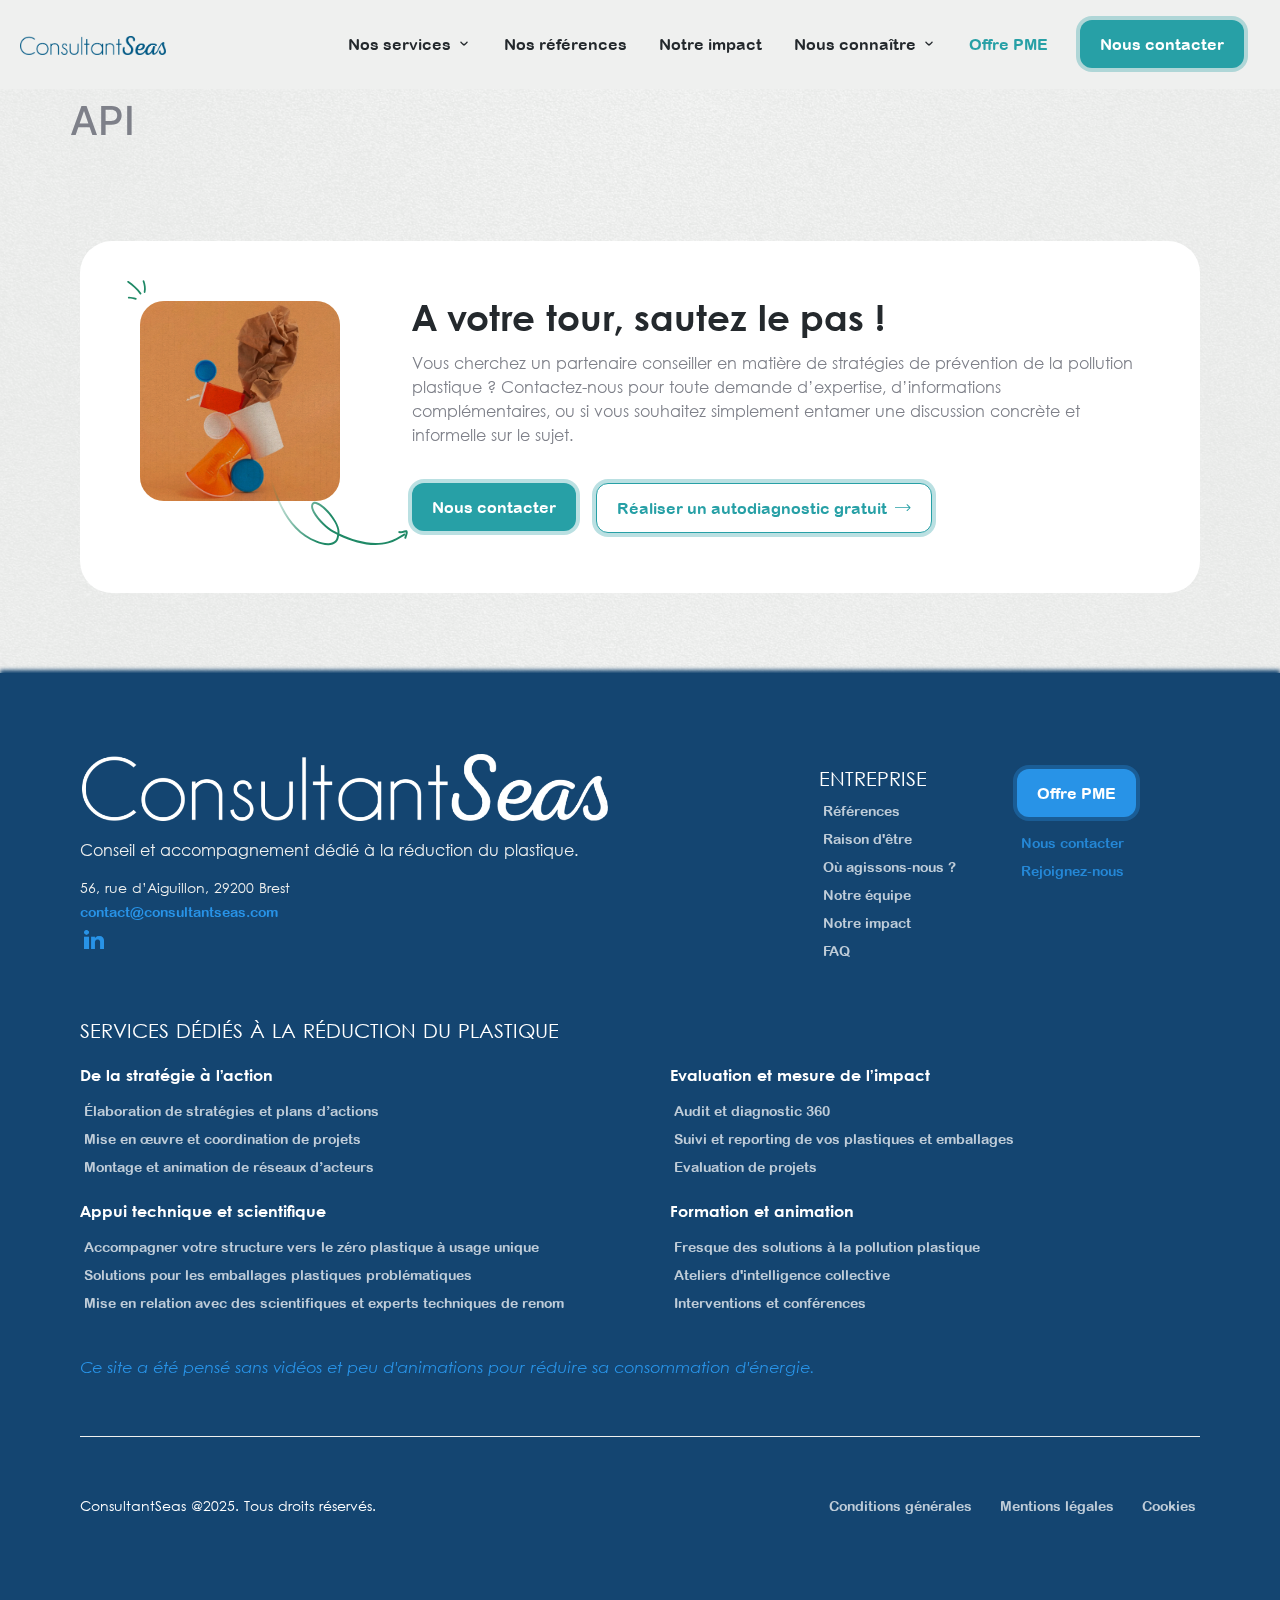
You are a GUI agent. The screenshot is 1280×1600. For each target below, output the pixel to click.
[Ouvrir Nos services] (464, 44)
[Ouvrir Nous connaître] (929, 44)
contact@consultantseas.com (179, 912)
